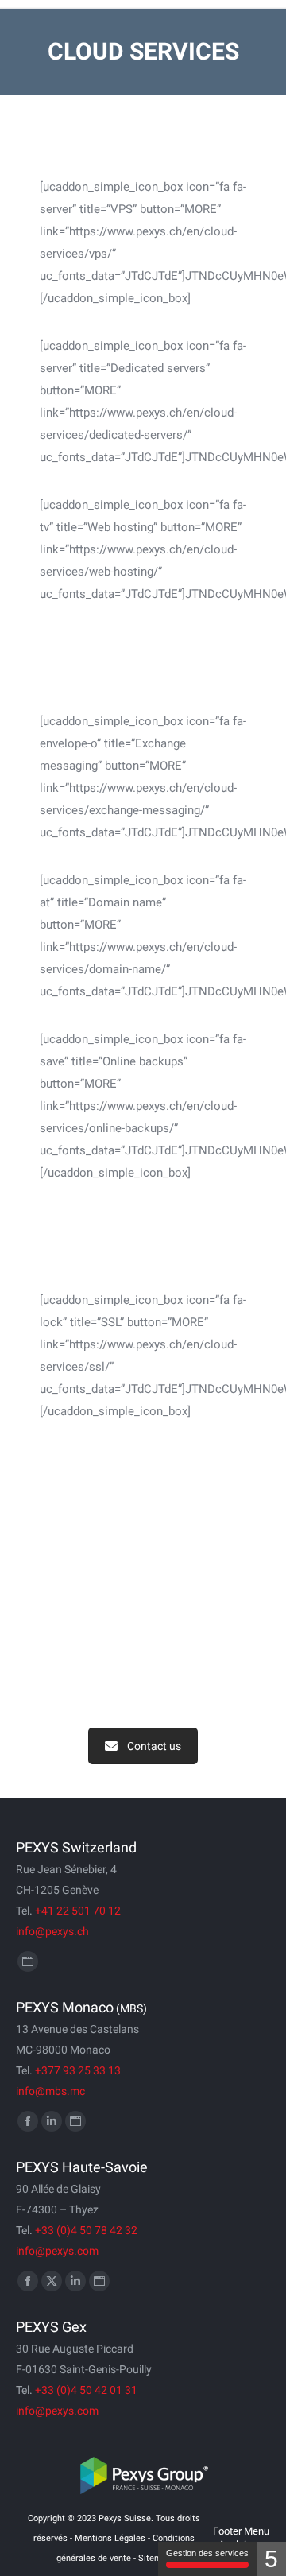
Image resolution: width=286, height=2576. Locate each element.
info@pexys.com (57, 2251)
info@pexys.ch (52, 1931)
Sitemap (155, 2558)
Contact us (154, 1746)
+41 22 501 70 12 (78, 1911)
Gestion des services (207, 2553)
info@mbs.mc (50, 2091)
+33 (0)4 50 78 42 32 (86, 2230)
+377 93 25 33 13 (78, 2070)
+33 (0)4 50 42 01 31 (86, 2390)
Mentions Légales (110, 2538)
